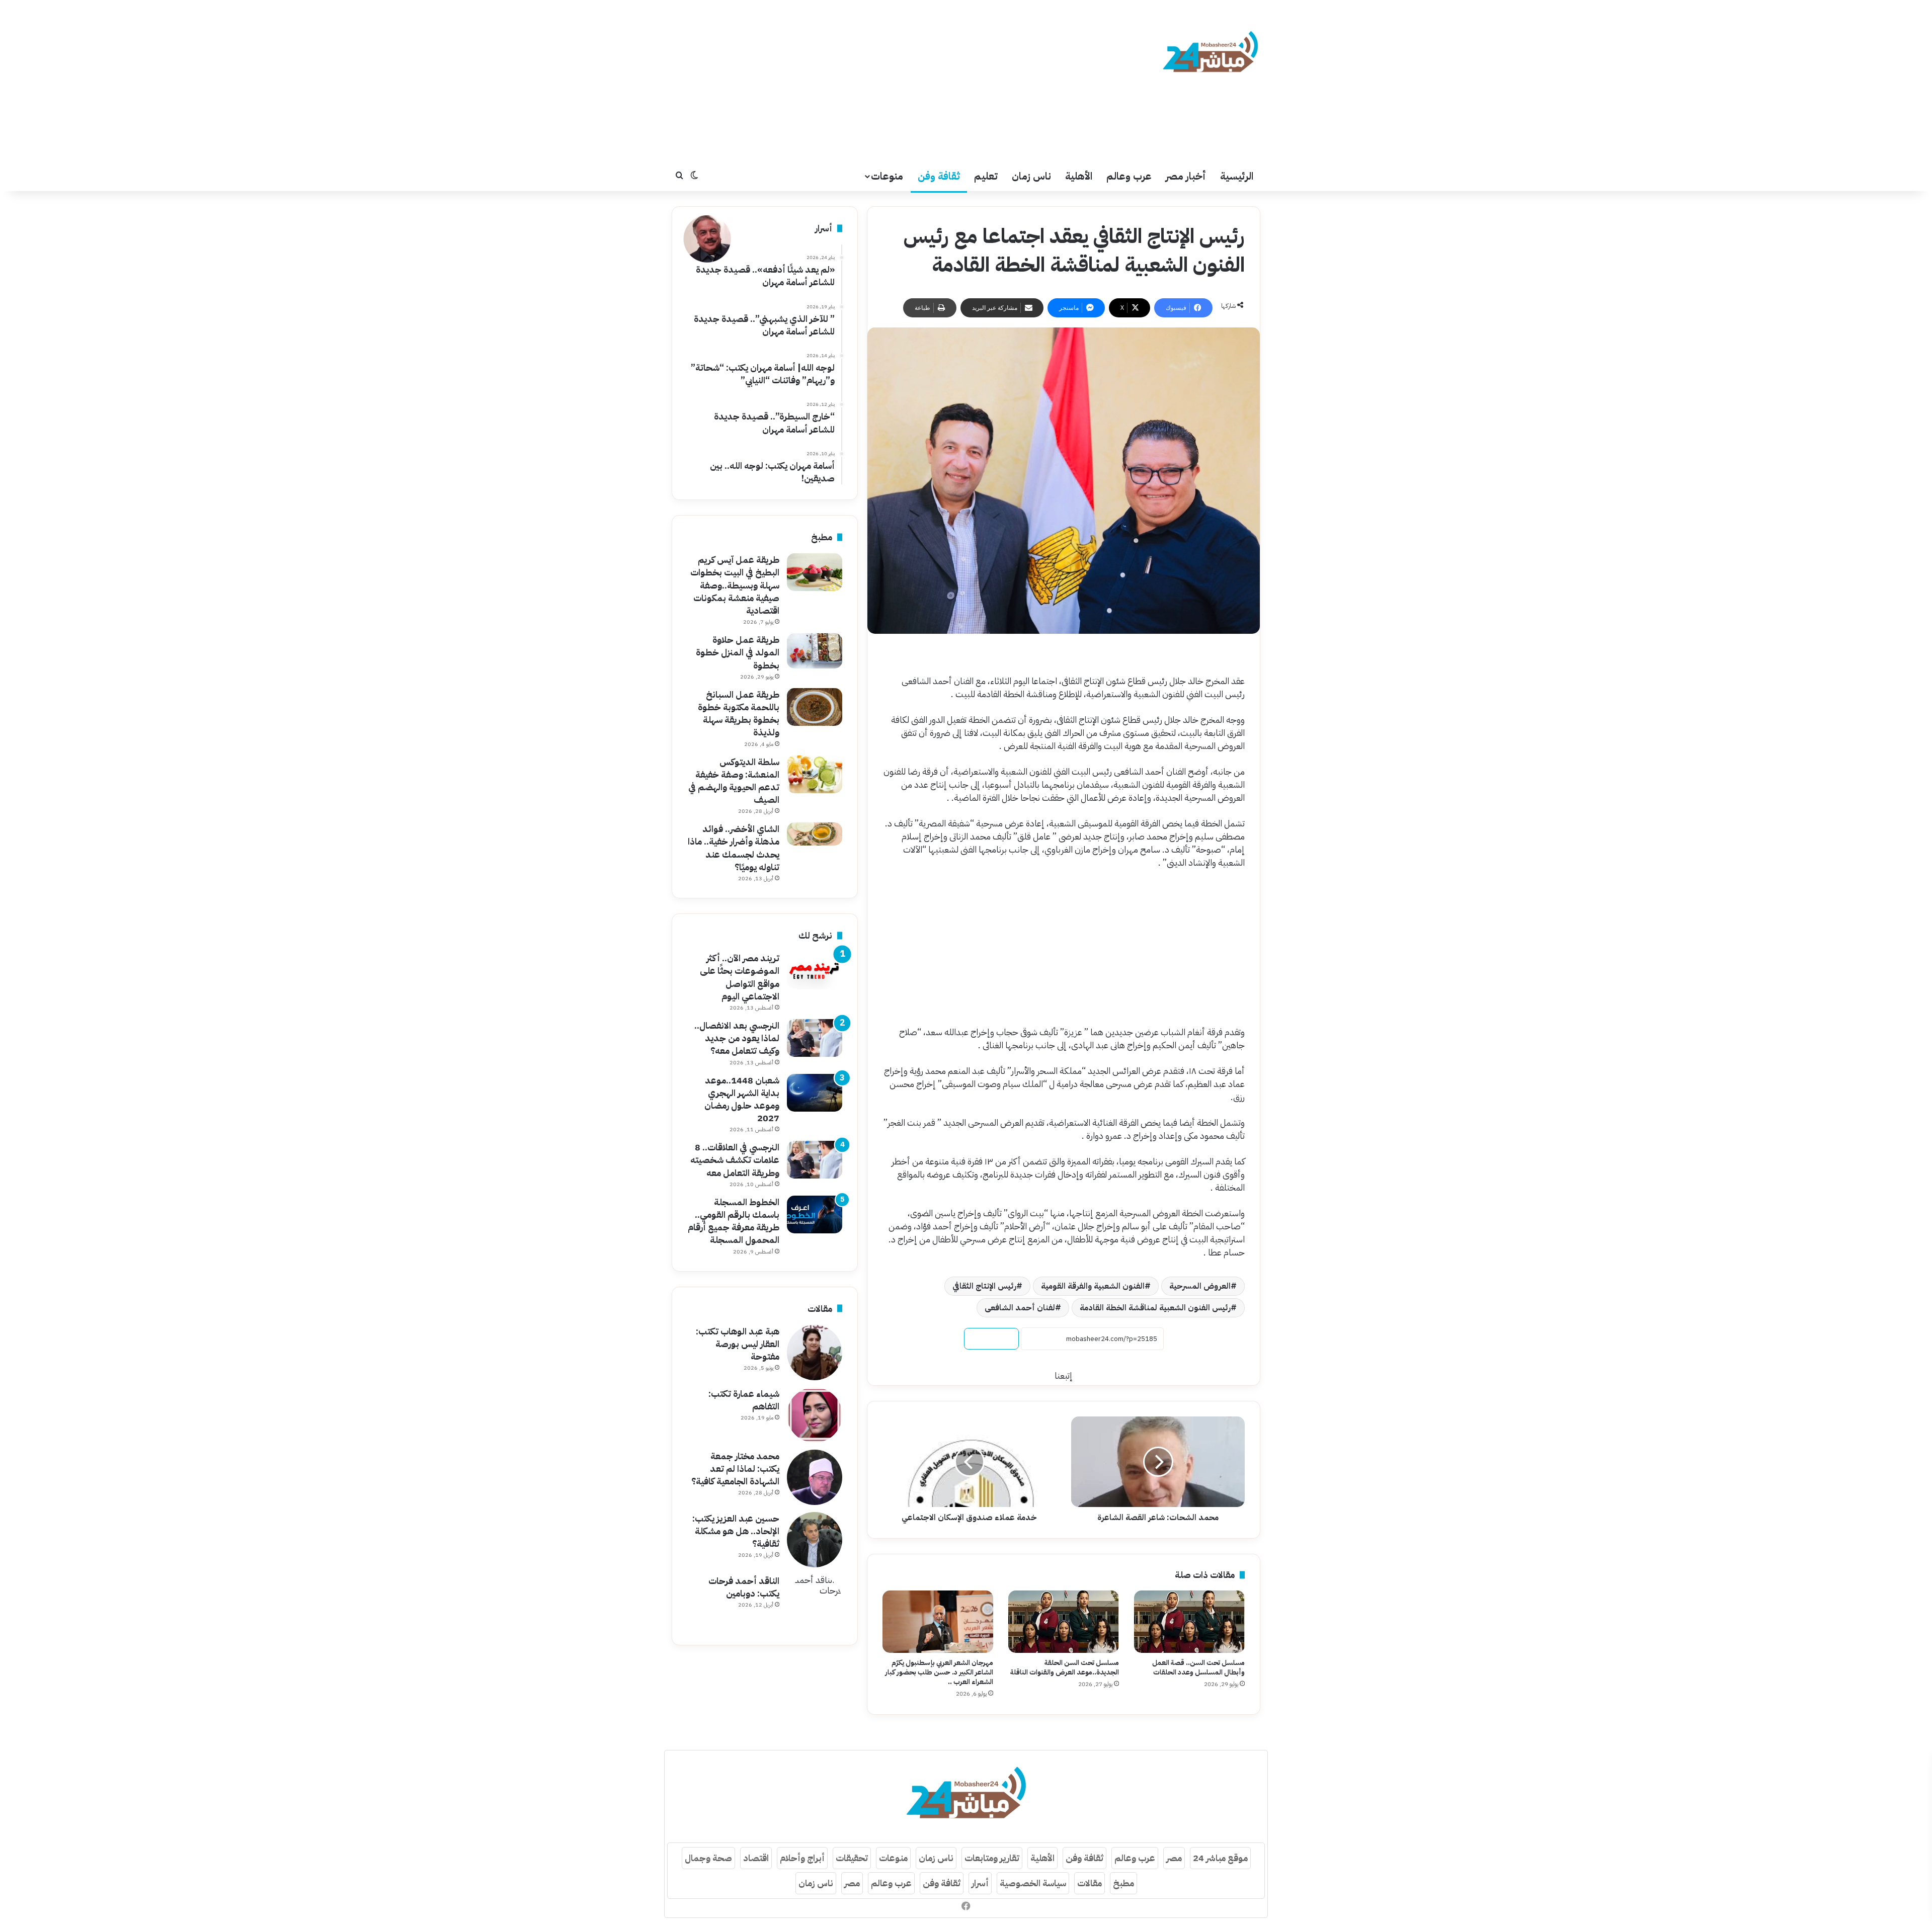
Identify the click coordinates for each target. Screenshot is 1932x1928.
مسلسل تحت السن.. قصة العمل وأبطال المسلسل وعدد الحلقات (1198, 1667)
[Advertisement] (865, 80)
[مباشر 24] (1210, 53)
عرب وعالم (1129, 176)
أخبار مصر (1186, 176)
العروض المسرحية (1200, 1286)
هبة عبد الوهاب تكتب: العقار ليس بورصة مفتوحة (738, 1344)
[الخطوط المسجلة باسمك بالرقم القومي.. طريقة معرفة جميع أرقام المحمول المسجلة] (815, 1214)
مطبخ (1123, 1883)
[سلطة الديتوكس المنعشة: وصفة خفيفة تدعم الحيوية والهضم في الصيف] (815, 774)
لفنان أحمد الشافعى (1020, 1308)
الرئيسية (1237, 176)
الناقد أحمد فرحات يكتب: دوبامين (744, 1587)
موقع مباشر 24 (1220, 1858)
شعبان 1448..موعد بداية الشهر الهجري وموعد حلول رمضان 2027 (742, 1099)
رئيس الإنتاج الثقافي (984, 1286)
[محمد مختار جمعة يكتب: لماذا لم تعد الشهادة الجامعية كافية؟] (815, 1477)
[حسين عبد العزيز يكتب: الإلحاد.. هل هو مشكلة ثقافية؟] (815, 1540)
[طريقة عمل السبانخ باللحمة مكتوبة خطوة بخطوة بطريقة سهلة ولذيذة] (815, 707)
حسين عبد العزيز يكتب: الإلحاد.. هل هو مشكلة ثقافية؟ (736, 1531)
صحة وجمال (708, 1858)
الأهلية (1079, 176)
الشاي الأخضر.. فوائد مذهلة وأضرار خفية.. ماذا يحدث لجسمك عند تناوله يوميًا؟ (734, 848)
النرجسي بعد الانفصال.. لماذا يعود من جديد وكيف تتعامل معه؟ (737, 1038)
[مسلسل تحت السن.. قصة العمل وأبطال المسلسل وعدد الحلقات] (1189, 1622)
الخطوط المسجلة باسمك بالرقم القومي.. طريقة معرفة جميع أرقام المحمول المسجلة (734, 1221)
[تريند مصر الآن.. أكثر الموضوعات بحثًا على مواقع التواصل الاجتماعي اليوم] (815, 971)
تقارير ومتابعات (992, 1858)
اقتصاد (756, 1858)
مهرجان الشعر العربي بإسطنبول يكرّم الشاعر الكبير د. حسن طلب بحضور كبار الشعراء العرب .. (939, 1672)
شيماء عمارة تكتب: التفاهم (744, 1400)
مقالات (1090, 1883)
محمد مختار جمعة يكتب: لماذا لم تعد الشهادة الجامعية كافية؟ (735, 1469)
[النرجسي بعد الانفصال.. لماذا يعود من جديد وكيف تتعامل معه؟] (815, 1038)
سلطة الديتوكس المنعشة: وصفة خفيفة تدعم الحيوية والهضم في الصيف (734, 781)
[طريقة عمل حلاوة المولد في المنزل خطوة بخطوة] (815, 651)
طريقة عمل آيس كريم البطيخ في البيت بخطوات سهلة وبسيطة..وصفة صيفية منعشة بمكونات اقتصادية (735, 585)
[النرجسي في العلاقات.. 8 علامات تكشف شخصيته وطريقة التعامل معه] (815, 1160)
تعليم (986, 176)
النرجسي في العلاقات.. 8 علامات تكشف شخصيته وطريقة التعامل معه (735, 1160)
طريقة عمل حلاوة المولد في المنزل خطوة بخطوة (738, 652)
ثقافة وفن (939, 176)
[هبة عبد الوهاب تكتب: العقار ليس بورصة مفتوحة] (815, 1353)
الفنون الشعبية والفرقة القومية (1093, 1286)
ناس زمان (1031, 176)
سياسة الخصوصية (1033, 1883)
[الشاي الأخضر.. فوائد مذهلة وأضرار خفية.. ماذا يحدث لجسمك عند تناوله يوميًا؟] (815, 834)
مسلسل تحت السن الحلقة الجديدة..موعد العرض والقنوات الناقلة (1065, 1667)
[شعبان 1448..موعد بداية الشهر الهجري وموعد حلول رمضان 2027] (815, 1093)
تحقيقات (852, 1858)
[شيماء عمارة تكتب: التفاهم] (815, 1415)
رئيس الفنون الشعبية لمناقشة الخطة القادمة (1155, 1308)
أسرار (980, 1883)
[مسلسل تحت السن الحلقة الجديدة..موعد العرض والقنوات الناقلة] (1064, 1622)
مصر (1174, 1858)
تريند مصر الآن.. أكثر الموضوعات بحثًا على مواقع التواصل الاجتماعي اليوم (740, 977)
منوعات (887, 176)
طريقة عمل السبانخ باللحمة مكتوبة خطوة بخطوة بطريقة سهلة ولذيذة (739, 714)
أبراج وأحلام (802, 1858)
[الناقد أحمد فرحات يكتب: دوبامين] (815, 1602)
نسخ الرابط (991, 1339)
